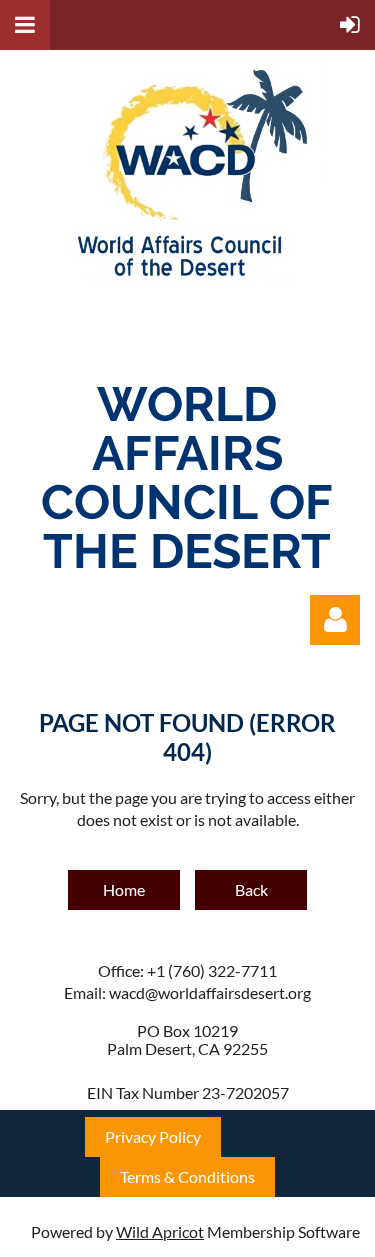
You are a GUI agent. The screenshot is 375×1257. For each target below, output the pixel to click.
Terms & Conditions (187, 1176)
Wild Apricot (160, 1231)
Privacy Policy (153, 1136)
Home (124, 889)
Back (251, 889)
